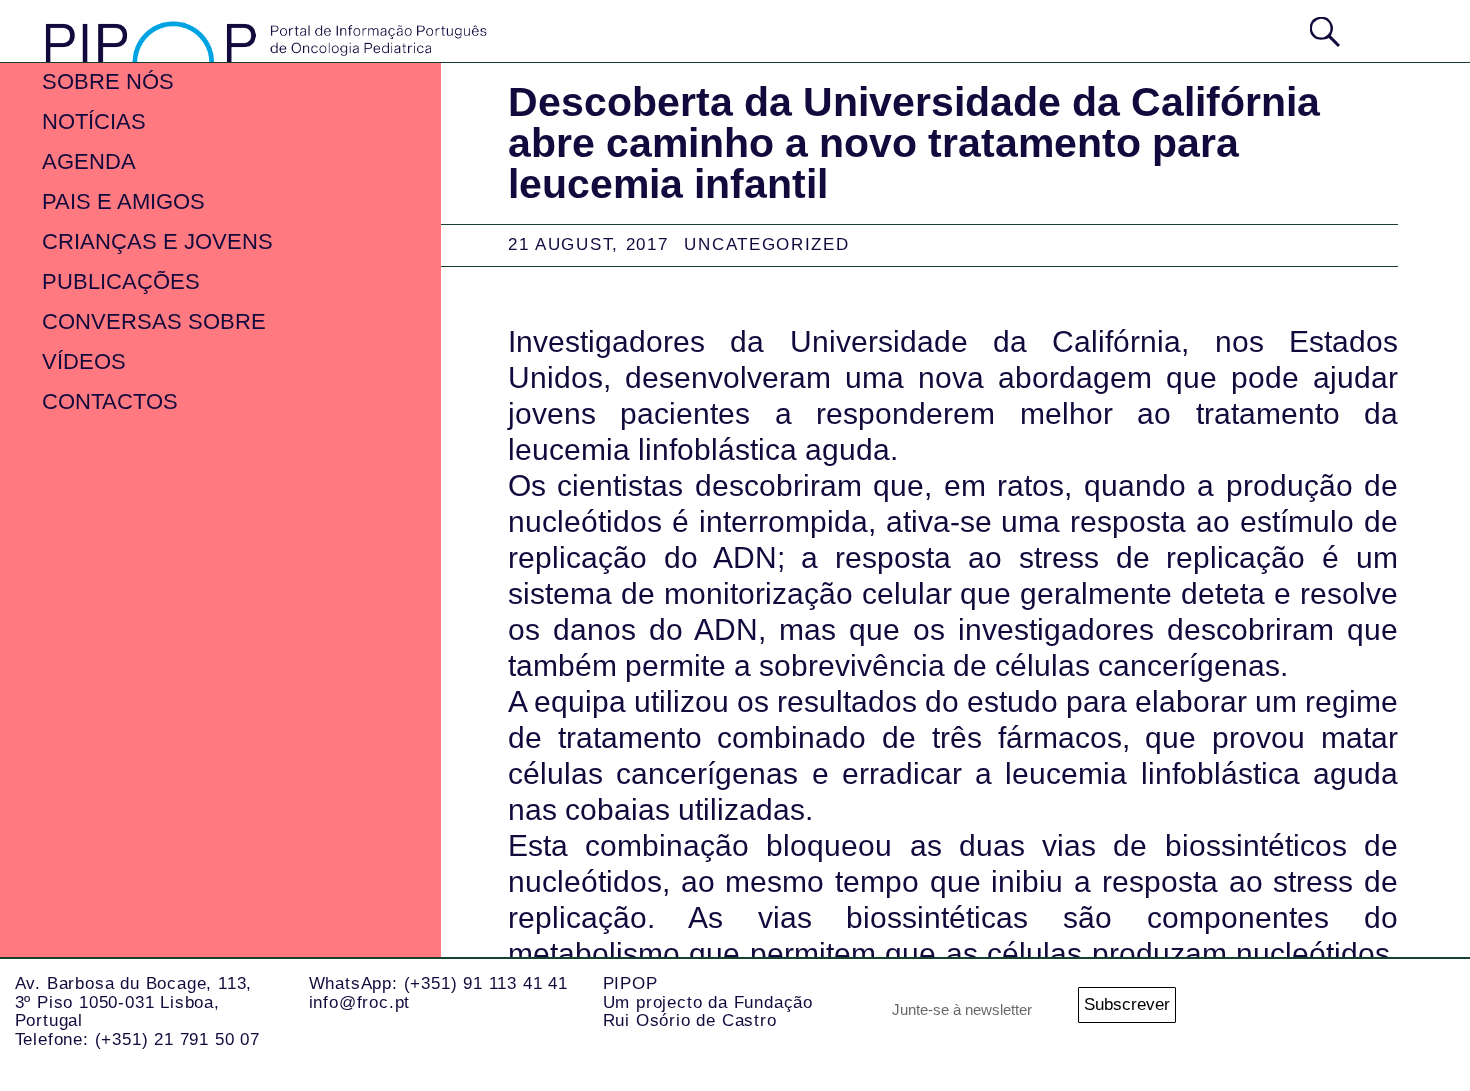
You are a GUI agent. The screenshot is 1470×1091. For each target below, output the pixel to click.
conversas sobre (154, 321)
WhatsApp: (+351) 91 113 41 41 (438, 983)
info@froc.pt (360, 1002)
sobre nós (108, 81)
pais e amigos (123, 201)
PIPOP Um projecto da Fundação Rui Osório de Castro (708, 1002)
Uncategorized (766, 244)
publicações (121, 281)
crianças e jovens (157, 241)
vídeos (84, 361)
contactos (110, 401)
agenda (89, 161)
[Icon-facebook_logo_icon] (1420, 1011)
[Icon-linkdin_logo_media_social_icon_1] (1340, 1011)
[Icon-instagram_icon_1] (1260, 1011)
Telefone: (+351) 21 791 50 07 (137, 1039)
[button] (1394, 29)
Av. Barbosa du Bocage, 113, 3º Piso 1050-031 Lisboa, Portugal (134, 1002)
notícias (94, 121)
